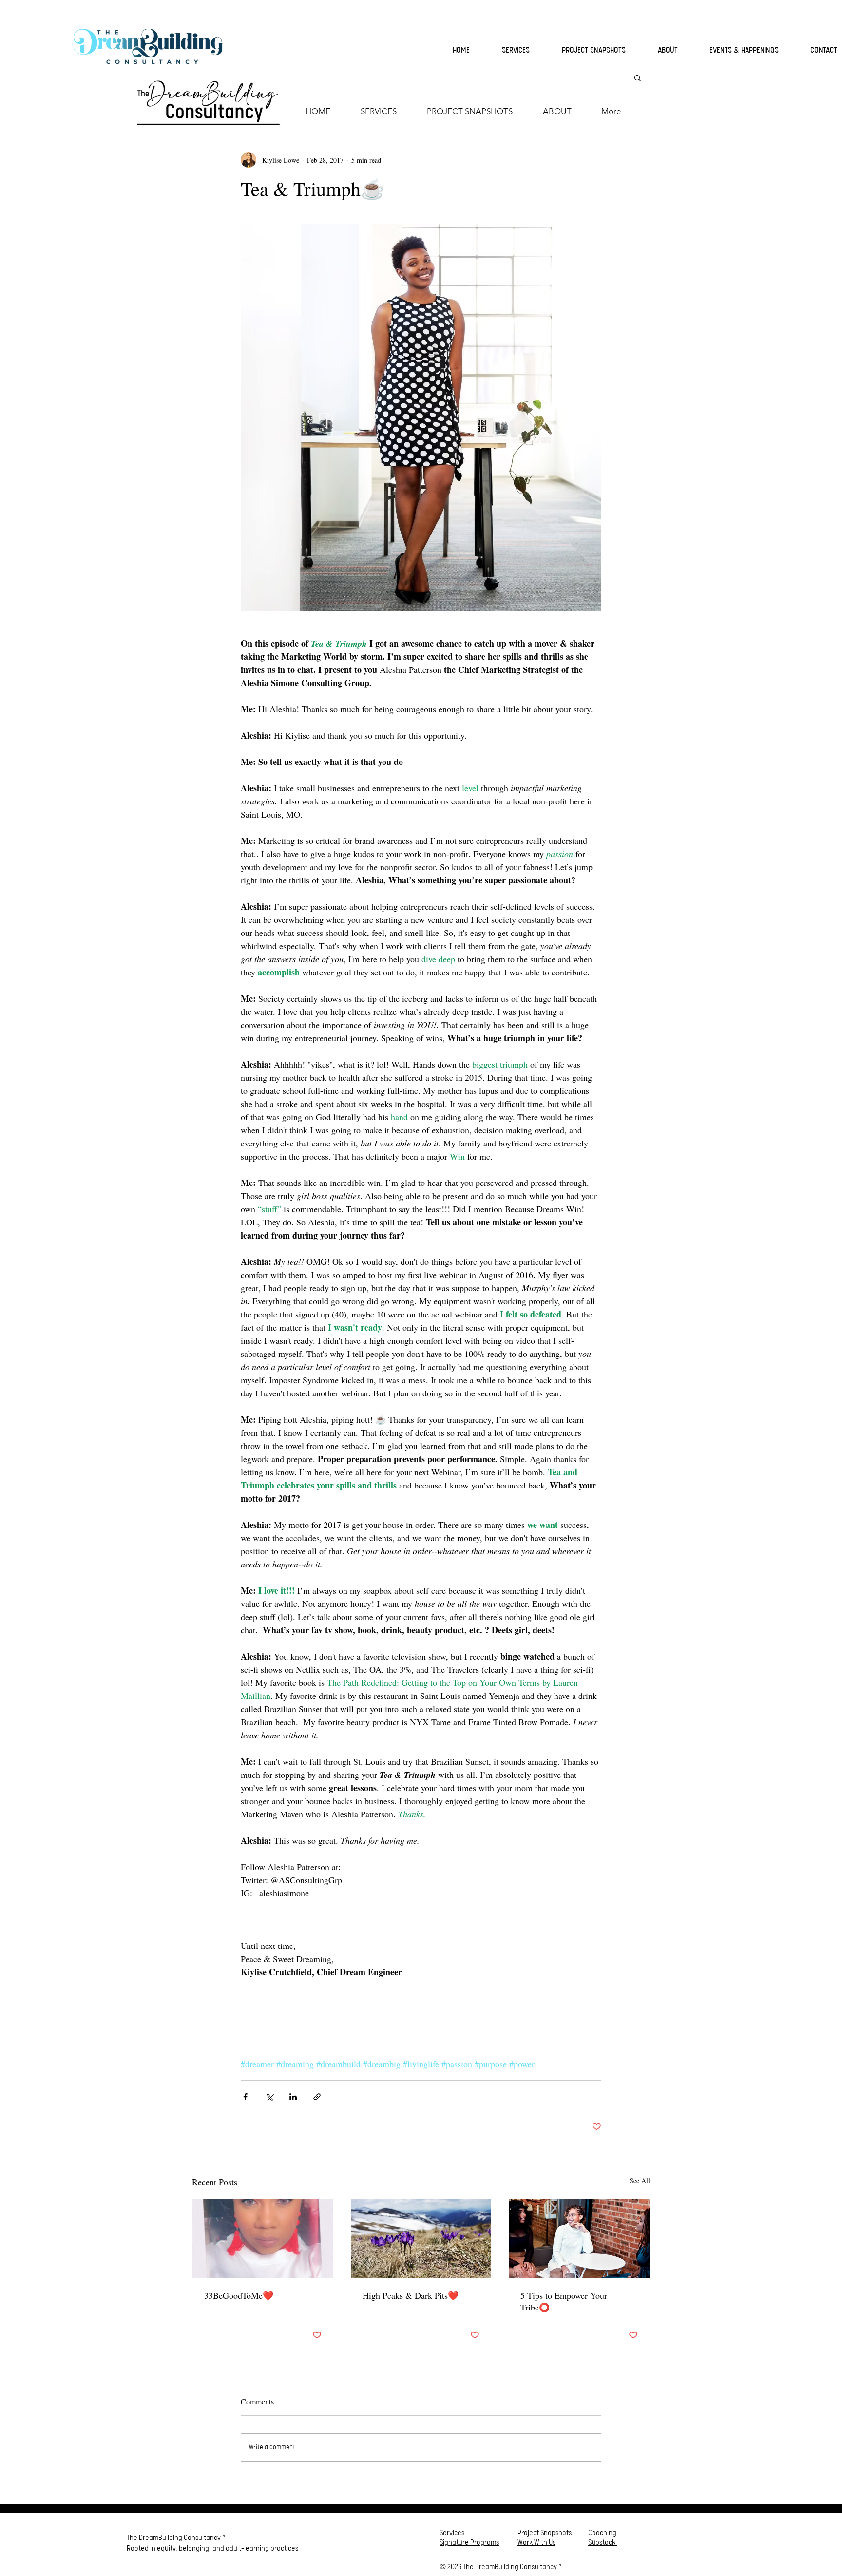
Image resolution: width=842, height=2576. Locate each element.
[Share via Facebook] (245, 2097)
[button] (638, 77)
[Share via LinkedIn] (293, 2097)
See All (640, 2181)
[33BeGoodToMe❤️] (263, 2238)
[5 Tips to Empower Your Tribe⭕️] (579, 2238)
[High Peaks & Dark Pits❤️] (421, 2238)
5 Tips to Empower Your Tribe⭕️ (564, 2301)
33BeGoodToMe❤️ (239, 2295)
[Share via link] (317, 2097)
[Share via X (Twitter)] (269, 2097)
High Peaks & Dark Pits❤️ (411, 2295)
